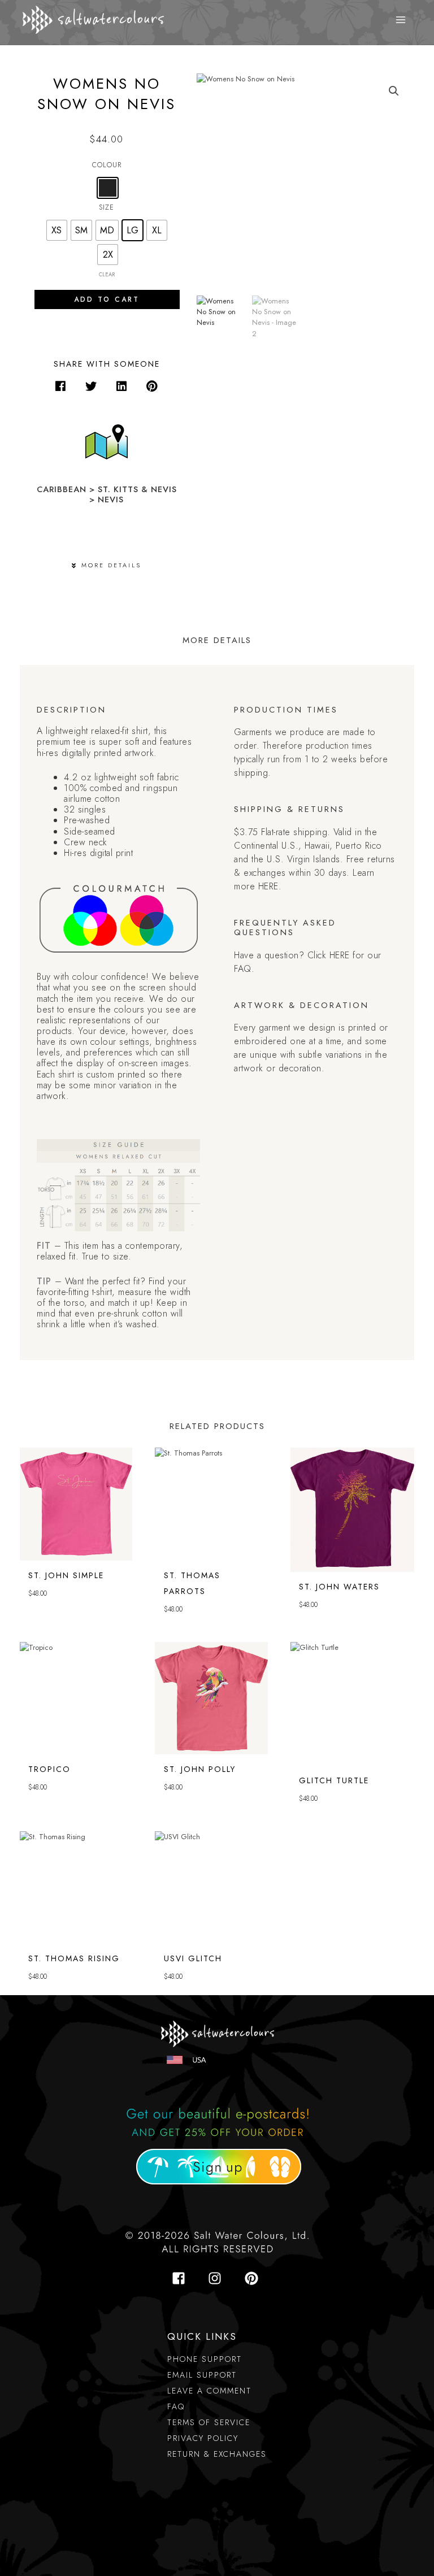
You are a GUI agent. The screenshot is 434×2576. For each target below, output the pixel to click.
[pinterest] (253, 2278)
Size (107, 207)
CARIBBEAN (62, 489)
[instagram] (218, 2278)
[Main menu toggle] (401, 20)
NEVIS (111, 499)
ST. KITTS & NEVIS (137, 489)
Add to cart (107, 299)
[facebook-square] (182, 2278)
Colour (107, 165)
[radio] (108, 188)
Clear (107, 275)
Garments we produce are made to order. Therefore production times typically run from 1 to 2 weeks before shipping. (311, 752)
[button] (60, 386)
